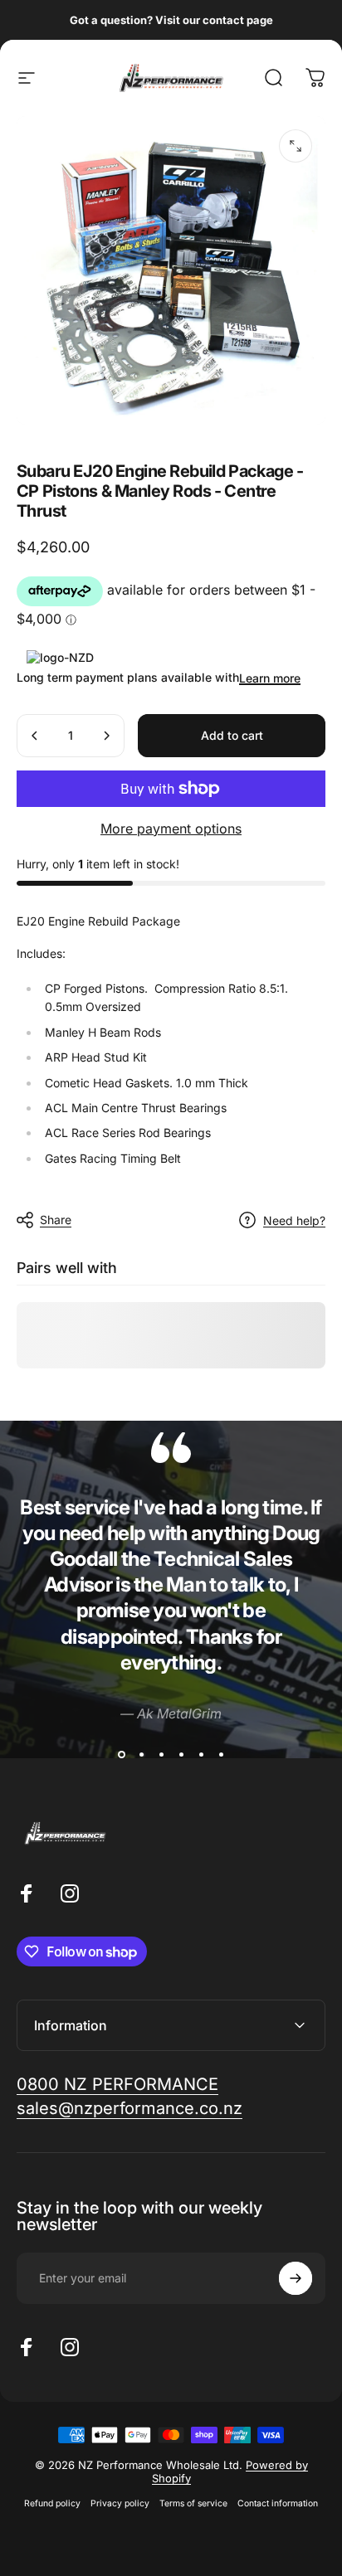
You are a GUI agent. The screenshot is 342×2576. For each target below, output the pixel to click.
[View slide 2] (141, 1755)
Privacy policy (120, 2503)
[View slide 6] (221, 1755)
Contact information (278, 2503)
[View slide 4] (181, 1755)
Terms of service (193, 2503)
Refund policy (52, 2503)
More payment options (171, 829)
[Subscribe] (296, 2278)
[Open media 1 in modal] (296, 146)
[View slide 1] (121, 1755)
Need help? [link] (294, 1220)
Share (56, 1220)
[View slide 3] (161, 1755)
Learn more (270, 678)
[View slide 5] (201, 1755)
